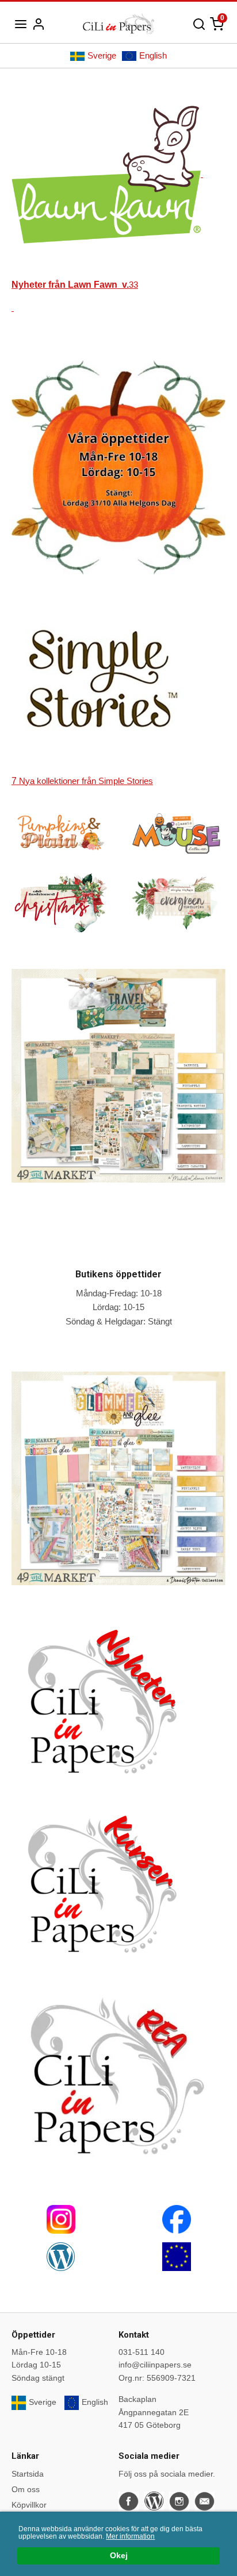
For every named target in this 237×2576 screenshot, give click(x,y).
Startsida (28, 2474)
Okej (119, 2556)
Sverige (102, 55)
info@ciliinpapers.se (155, 2365)
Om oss (26, 2489)
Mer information (130, 2536)
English (153, 55)
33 (75, 285)
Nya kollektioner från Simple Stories (82, 781)
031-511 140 (142, 2352)
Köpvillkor (29, 2505)
